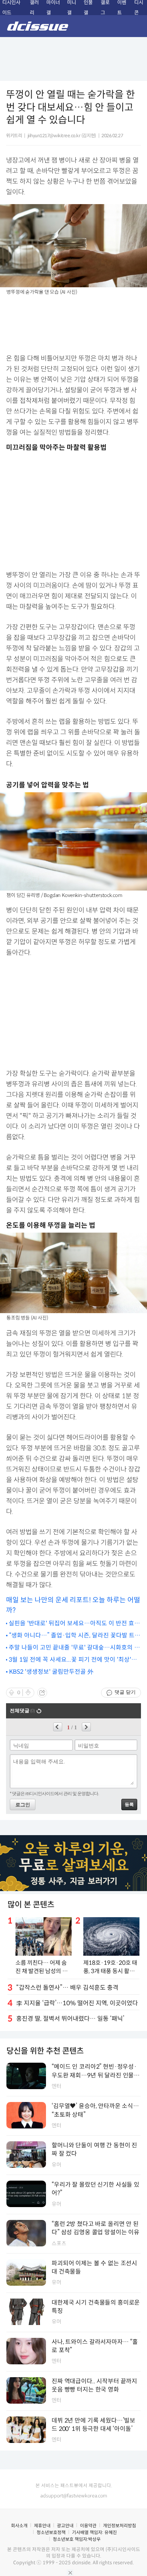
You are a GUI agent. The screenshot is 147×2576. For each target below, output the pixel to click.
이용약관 (88, 2526)
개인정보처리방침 (119, 2526)
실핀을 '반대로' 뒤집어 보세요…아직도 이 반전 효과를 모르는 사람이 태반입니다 (74, 1624)
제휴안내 (42, 2526)
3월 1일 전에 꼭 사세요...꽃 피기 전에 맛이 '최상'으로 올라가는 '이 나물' (73, 1660)
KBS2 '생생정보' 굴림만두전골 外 (51, 1672)
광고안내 (65, 2526)
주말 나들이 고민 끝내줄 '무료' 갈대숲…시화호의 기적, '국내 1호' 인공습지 (74, 1648)
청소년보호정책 (51, 2532)
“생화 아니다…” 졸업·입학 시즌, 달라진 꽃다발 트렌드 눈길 (75, 1636)
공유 (42, 1693)
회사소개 (19, 2526)
